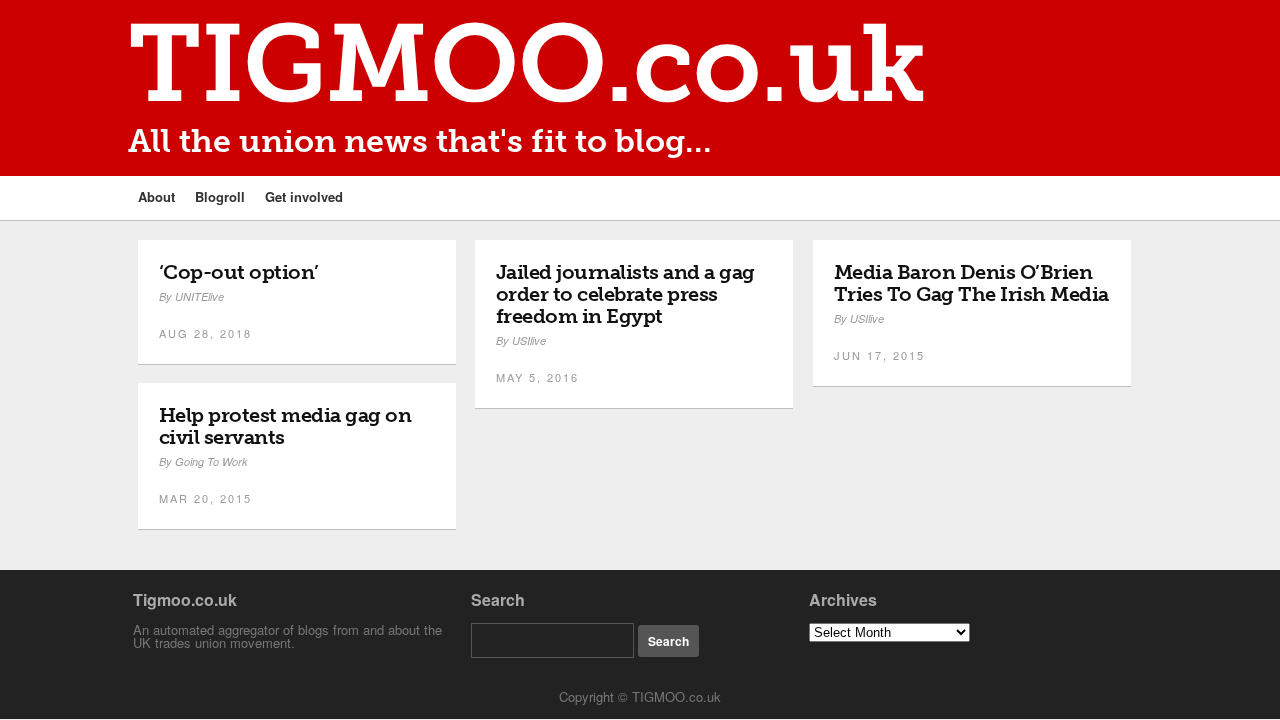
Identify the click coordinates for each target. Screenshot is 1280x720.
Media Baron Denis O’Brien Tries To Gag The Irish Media (971, 283)
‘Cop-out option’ (239, 272)
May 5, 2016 (537, 377)
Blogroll (220, 196)
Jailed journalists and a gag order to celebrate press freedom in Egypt (625, 294)
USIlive (529, 340)
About (156, 196)
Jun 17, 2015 (879, 355)
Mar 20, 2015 (205, 498)
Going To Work (211, 461)
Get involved (304, 196)
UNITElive (199, 296)
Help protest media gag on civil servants (285, 426)
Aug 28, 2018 (205, 333)
